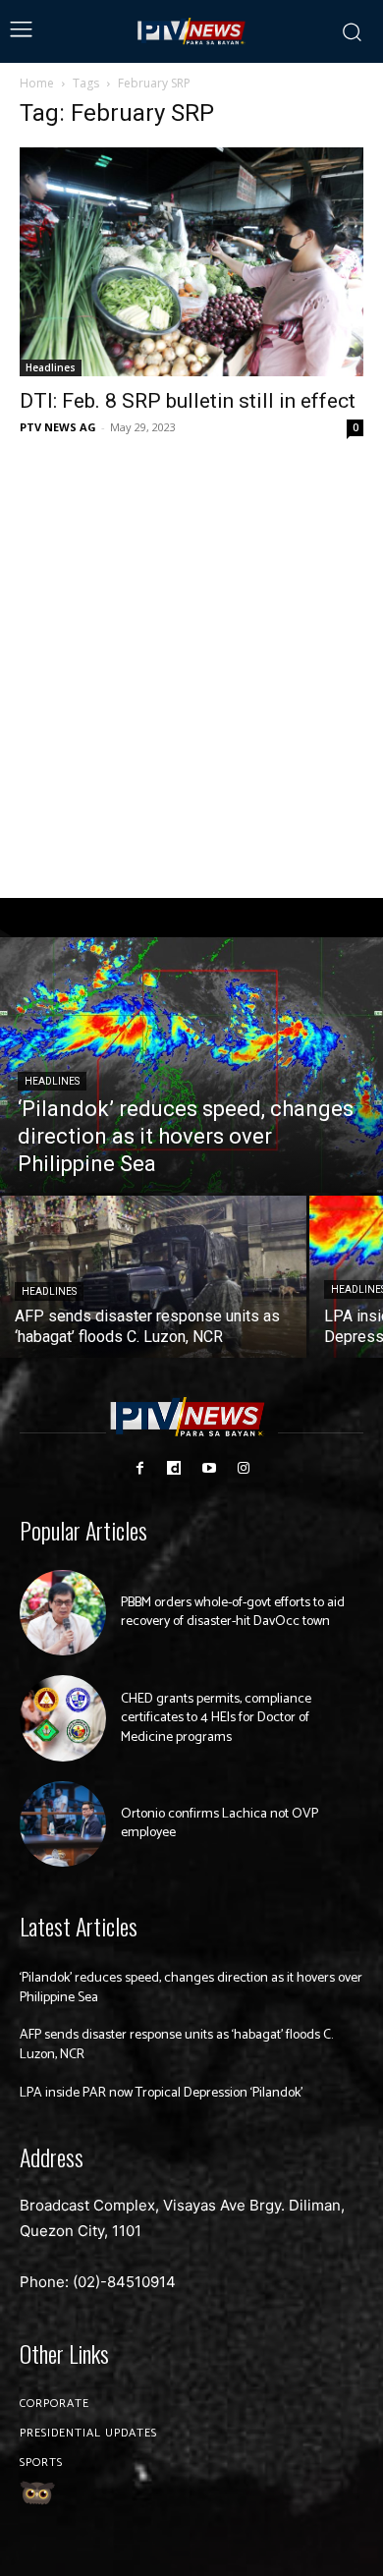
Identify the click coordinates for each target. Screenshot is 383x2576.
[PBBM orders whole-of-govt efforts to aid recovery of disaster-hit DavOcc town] (63, 1613)
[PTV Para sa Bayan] (192, 31)
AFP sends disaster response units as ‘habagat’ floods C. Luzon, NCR (176, 2045)
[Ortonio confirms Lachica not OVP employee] (63, 1824)
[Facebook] (140, 1468)
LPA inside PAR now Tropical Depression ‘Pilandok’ (161, 2093)
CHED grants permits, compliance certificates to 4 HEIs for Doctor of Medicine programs (216, 1718)
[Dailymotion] (174, 1468)
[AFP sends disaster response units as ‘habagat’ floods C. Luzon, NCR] (153, 1277)
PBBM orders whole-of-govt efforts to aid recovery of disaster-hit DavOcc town (233, 1613)
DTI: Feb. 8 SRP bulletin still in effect (188, 401)
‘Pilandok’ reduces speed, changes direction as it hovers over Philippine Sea (191, 1988)
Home (37, 83)
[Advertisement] (191, 669)
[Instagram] (243, 1468)
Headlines (51, 367)
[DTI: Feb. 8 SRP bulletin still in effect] (191, 262)
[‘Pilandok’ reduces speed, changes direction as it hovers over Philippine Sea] (191, 1065)
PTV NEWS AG (58, 427)
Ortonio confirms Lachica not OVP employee (219, 1824)
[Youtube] (209, 1468)
